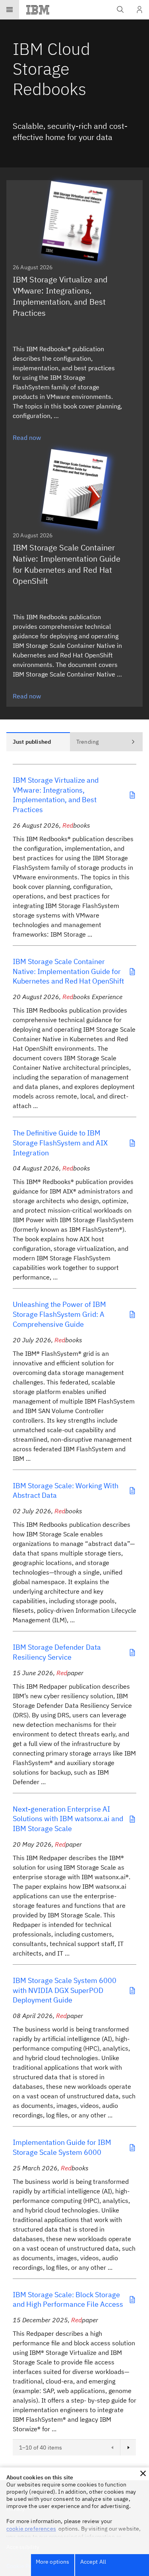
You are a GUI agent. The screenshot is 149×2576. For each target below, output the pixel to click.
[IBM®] (38, 10)
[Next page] (128, 2448)
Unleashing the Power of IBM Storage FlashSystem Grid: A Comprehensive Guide (59, 1314)
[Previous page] (112, 2448)
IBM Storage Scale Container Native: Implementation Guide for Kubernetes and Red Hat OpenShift (68, 971)
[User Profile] (139, 10)
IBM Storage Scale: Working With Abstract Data (66, 1491)
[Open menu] (10, 10)
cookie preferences (31, 2529)
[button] (143, 2473)
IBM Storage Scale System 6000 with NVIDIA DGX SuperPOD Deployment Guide (65, 1990)
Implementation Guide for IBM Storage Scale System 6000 (62, 2147)
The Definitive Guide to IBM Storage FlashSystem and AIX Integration (60, 1143)
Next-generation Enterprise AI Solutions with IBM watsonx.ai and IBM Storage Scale (68, 1819)
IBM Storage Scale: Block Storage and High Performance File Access (68, 2300)
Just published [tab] (32, 742)
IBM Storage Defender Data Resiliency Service (57, 1652)
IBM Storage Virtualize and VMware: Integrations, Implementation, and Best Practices (56, 795)
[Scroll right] (133, 742)
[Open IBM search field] (120, 10)
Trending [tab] (87, 742)
